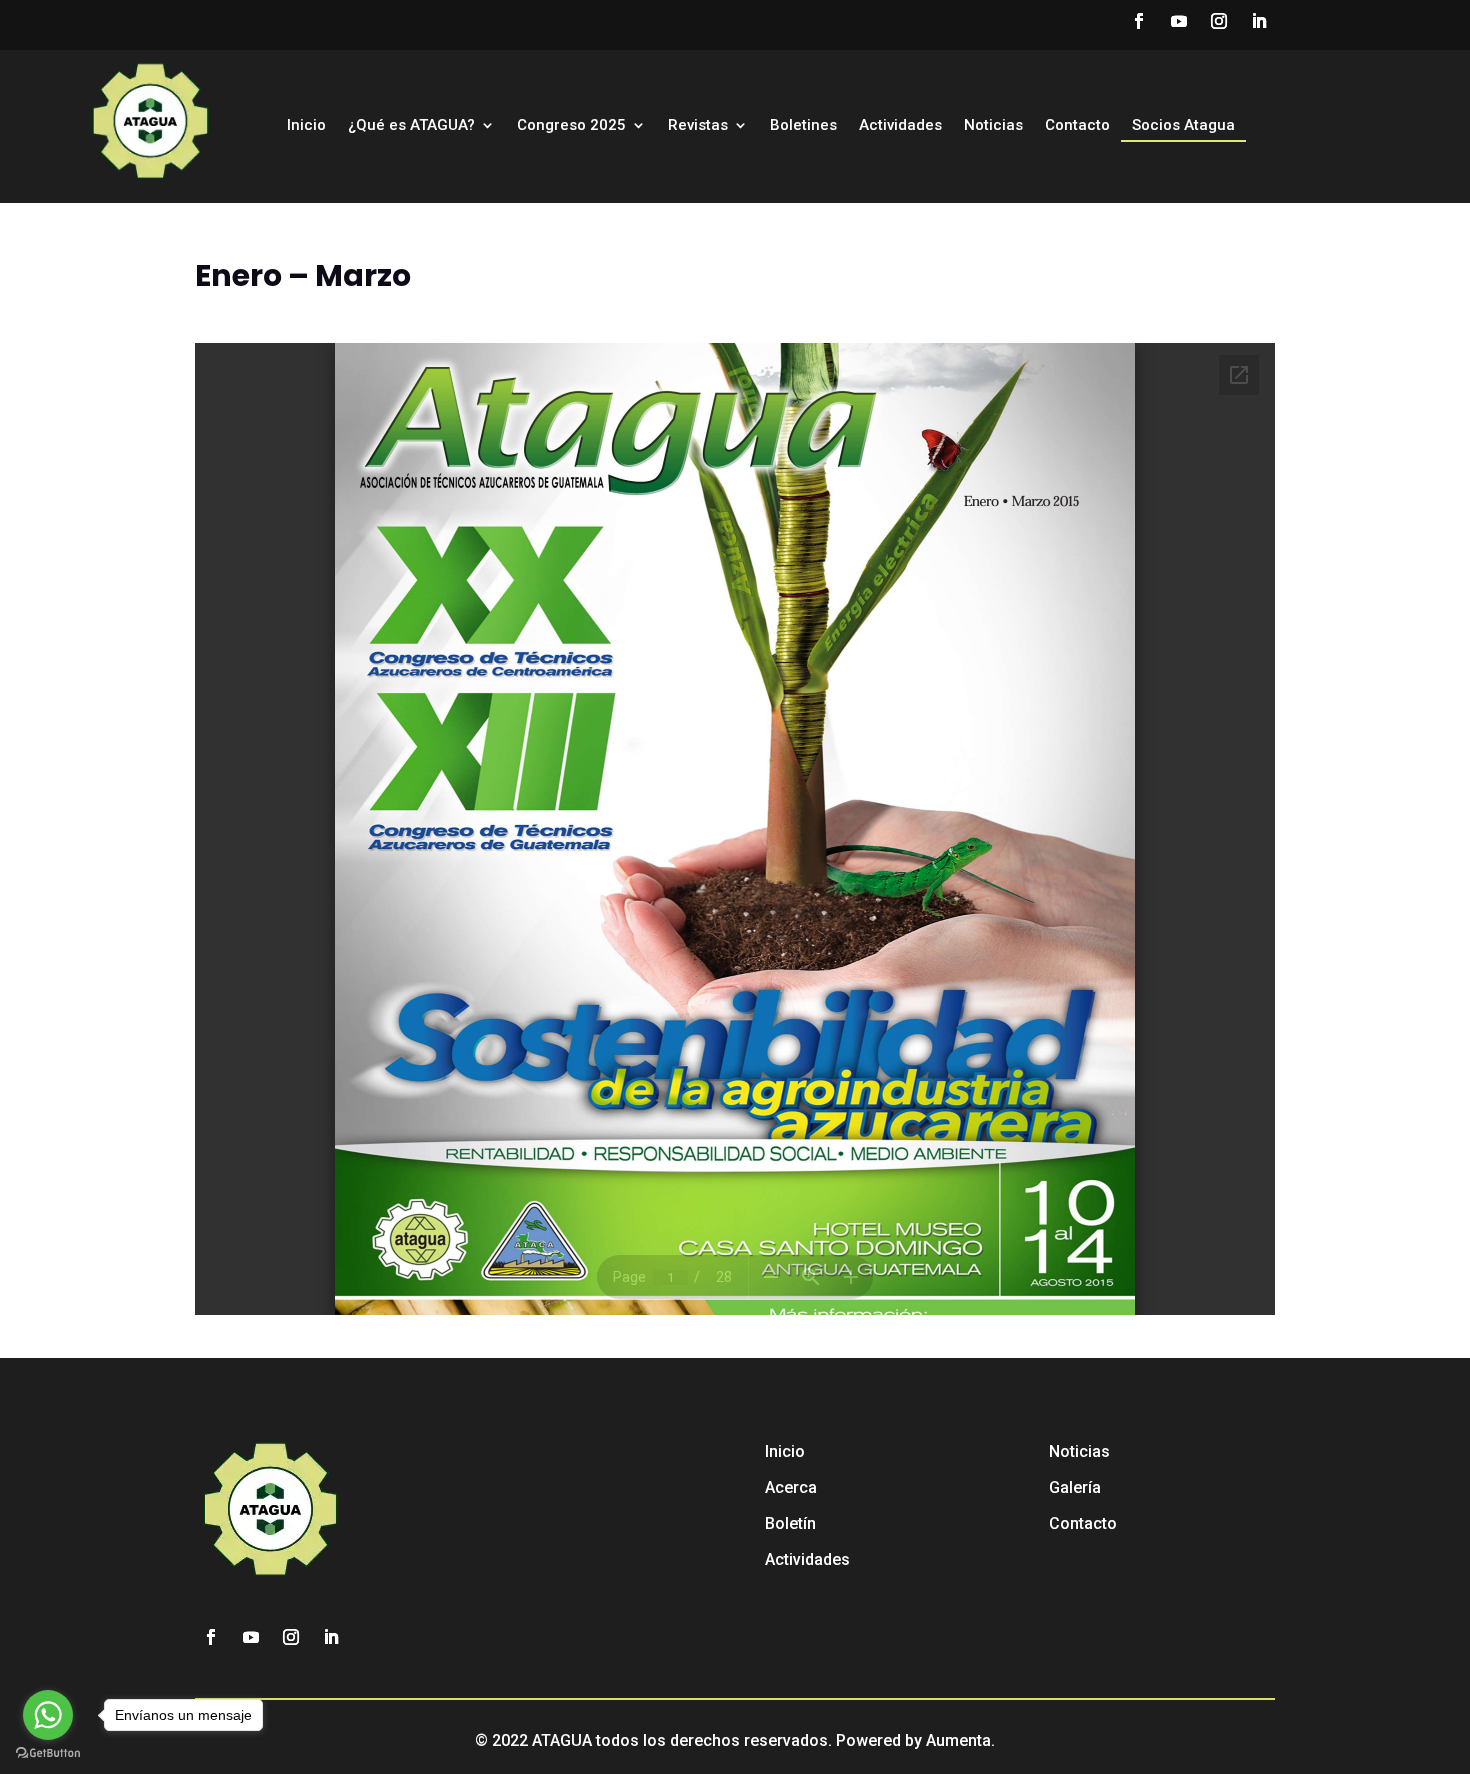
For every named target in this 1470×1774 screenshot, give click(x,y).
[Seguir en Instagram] (1219, 21)
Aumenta (958, 1740)
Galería (1075, 1487)
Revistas (698, 126)
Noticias (993, 126)
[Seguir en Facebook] (1139, 21)
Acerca (791, 1487)
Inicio (306, 126)
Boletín (790, 1523)
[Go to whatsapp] (48, 1715)
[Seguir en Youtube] (1179, 21)
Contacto (1077, 126)
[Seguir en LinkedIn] (1259, 21)
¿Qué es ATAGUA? (411, 126)
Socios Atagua (1183, 126)
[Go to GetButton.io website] (48, 1753)
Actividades (900, 126)
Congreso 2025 (571, 126)
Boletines (803, 126)
